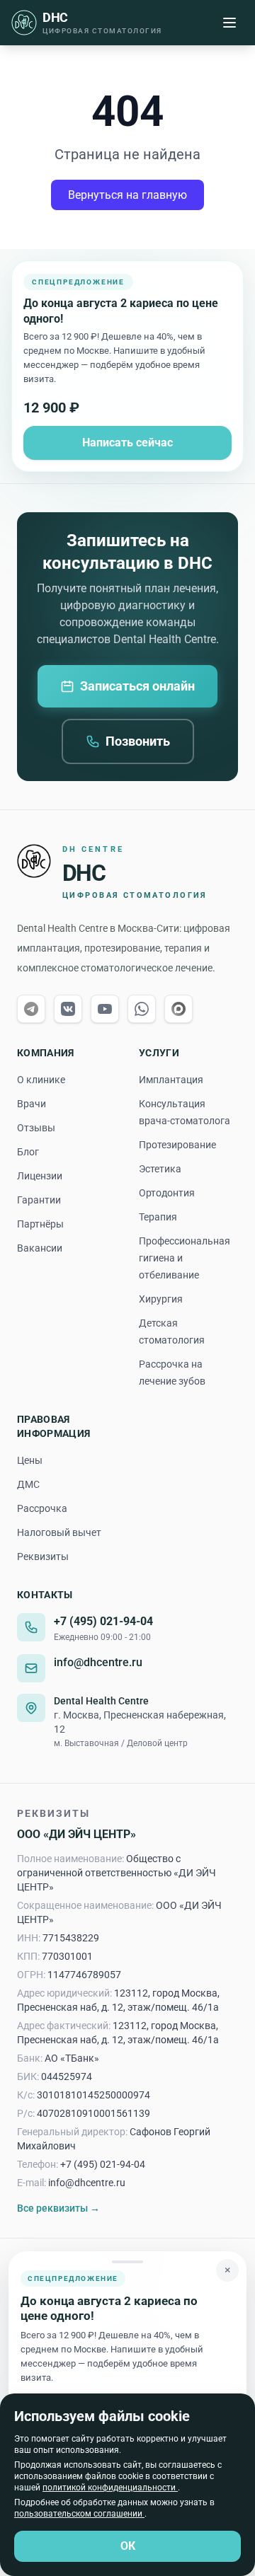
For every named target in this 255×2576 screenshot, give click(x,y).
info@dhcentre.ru (98, 1662)
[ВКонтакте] (68, 1009)
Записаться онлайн (137, 686)
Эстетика (160, 1169)
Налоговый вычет (59, 1532)
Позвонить (138, 741)
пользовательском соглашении (79, 2514)
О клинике (41, 1080)
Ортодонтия (167, 1193)
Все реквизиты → (58, 2208)
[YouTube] (105, 1009)
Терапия (158, 1217)
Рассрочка (42, 1508)
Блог (28, 1152)
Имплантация (171, 1080)
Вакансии (40, 1248)
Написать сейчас (127, 443)
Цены (30, 1460)
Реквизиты (43, 1556)
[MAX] (178, 1009)
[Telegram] (31, 1009)
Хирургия (161, 1299)
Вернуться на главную (127, 195)
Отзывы (36, 1128)
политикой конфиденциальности (110, 2488)
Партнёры (40, 1224)
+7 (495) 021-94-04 (103, 1621)
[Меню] (229, 23)
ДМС (28, 1484)
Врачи (32, 1104)
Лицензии (40, 1176)
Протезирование (177, 1145)
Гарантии (39, 1200)
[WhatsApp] (142, 1009)
